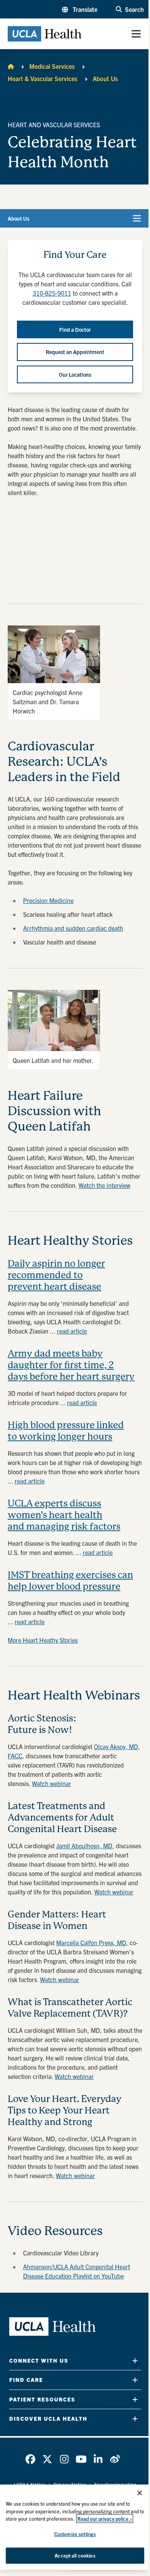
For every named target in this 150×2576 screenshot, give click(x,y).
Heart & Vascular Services (42, 78)
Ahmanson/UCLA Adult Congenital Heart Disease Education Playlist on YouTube (77, 2271)
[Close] (140, 2493)
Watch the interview (104, 1185)
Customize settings (75, 2534)
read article (72, 1331)
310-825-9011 (52, 293)
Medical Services (52, 66)
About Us (105, 78)
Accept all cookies (75, 2555)
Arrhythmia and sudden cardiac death (73, 928)
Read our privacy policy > (105, 2519)
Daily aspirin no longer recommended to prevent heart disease (56, 1275)
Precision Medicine (48, 900)
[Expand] (135, 2361)
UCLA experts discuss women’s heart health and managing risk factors (64, 1515)
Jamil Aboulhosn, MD (84, 1846)
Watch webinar (52, 1783)
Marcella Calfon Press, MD (91, 1942)
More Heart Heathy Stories (43, 1640)
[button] (80, 9)
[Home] (11, 66)
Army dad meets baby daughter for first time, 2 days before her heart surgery (71, 1365)
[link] (30, 2459)
